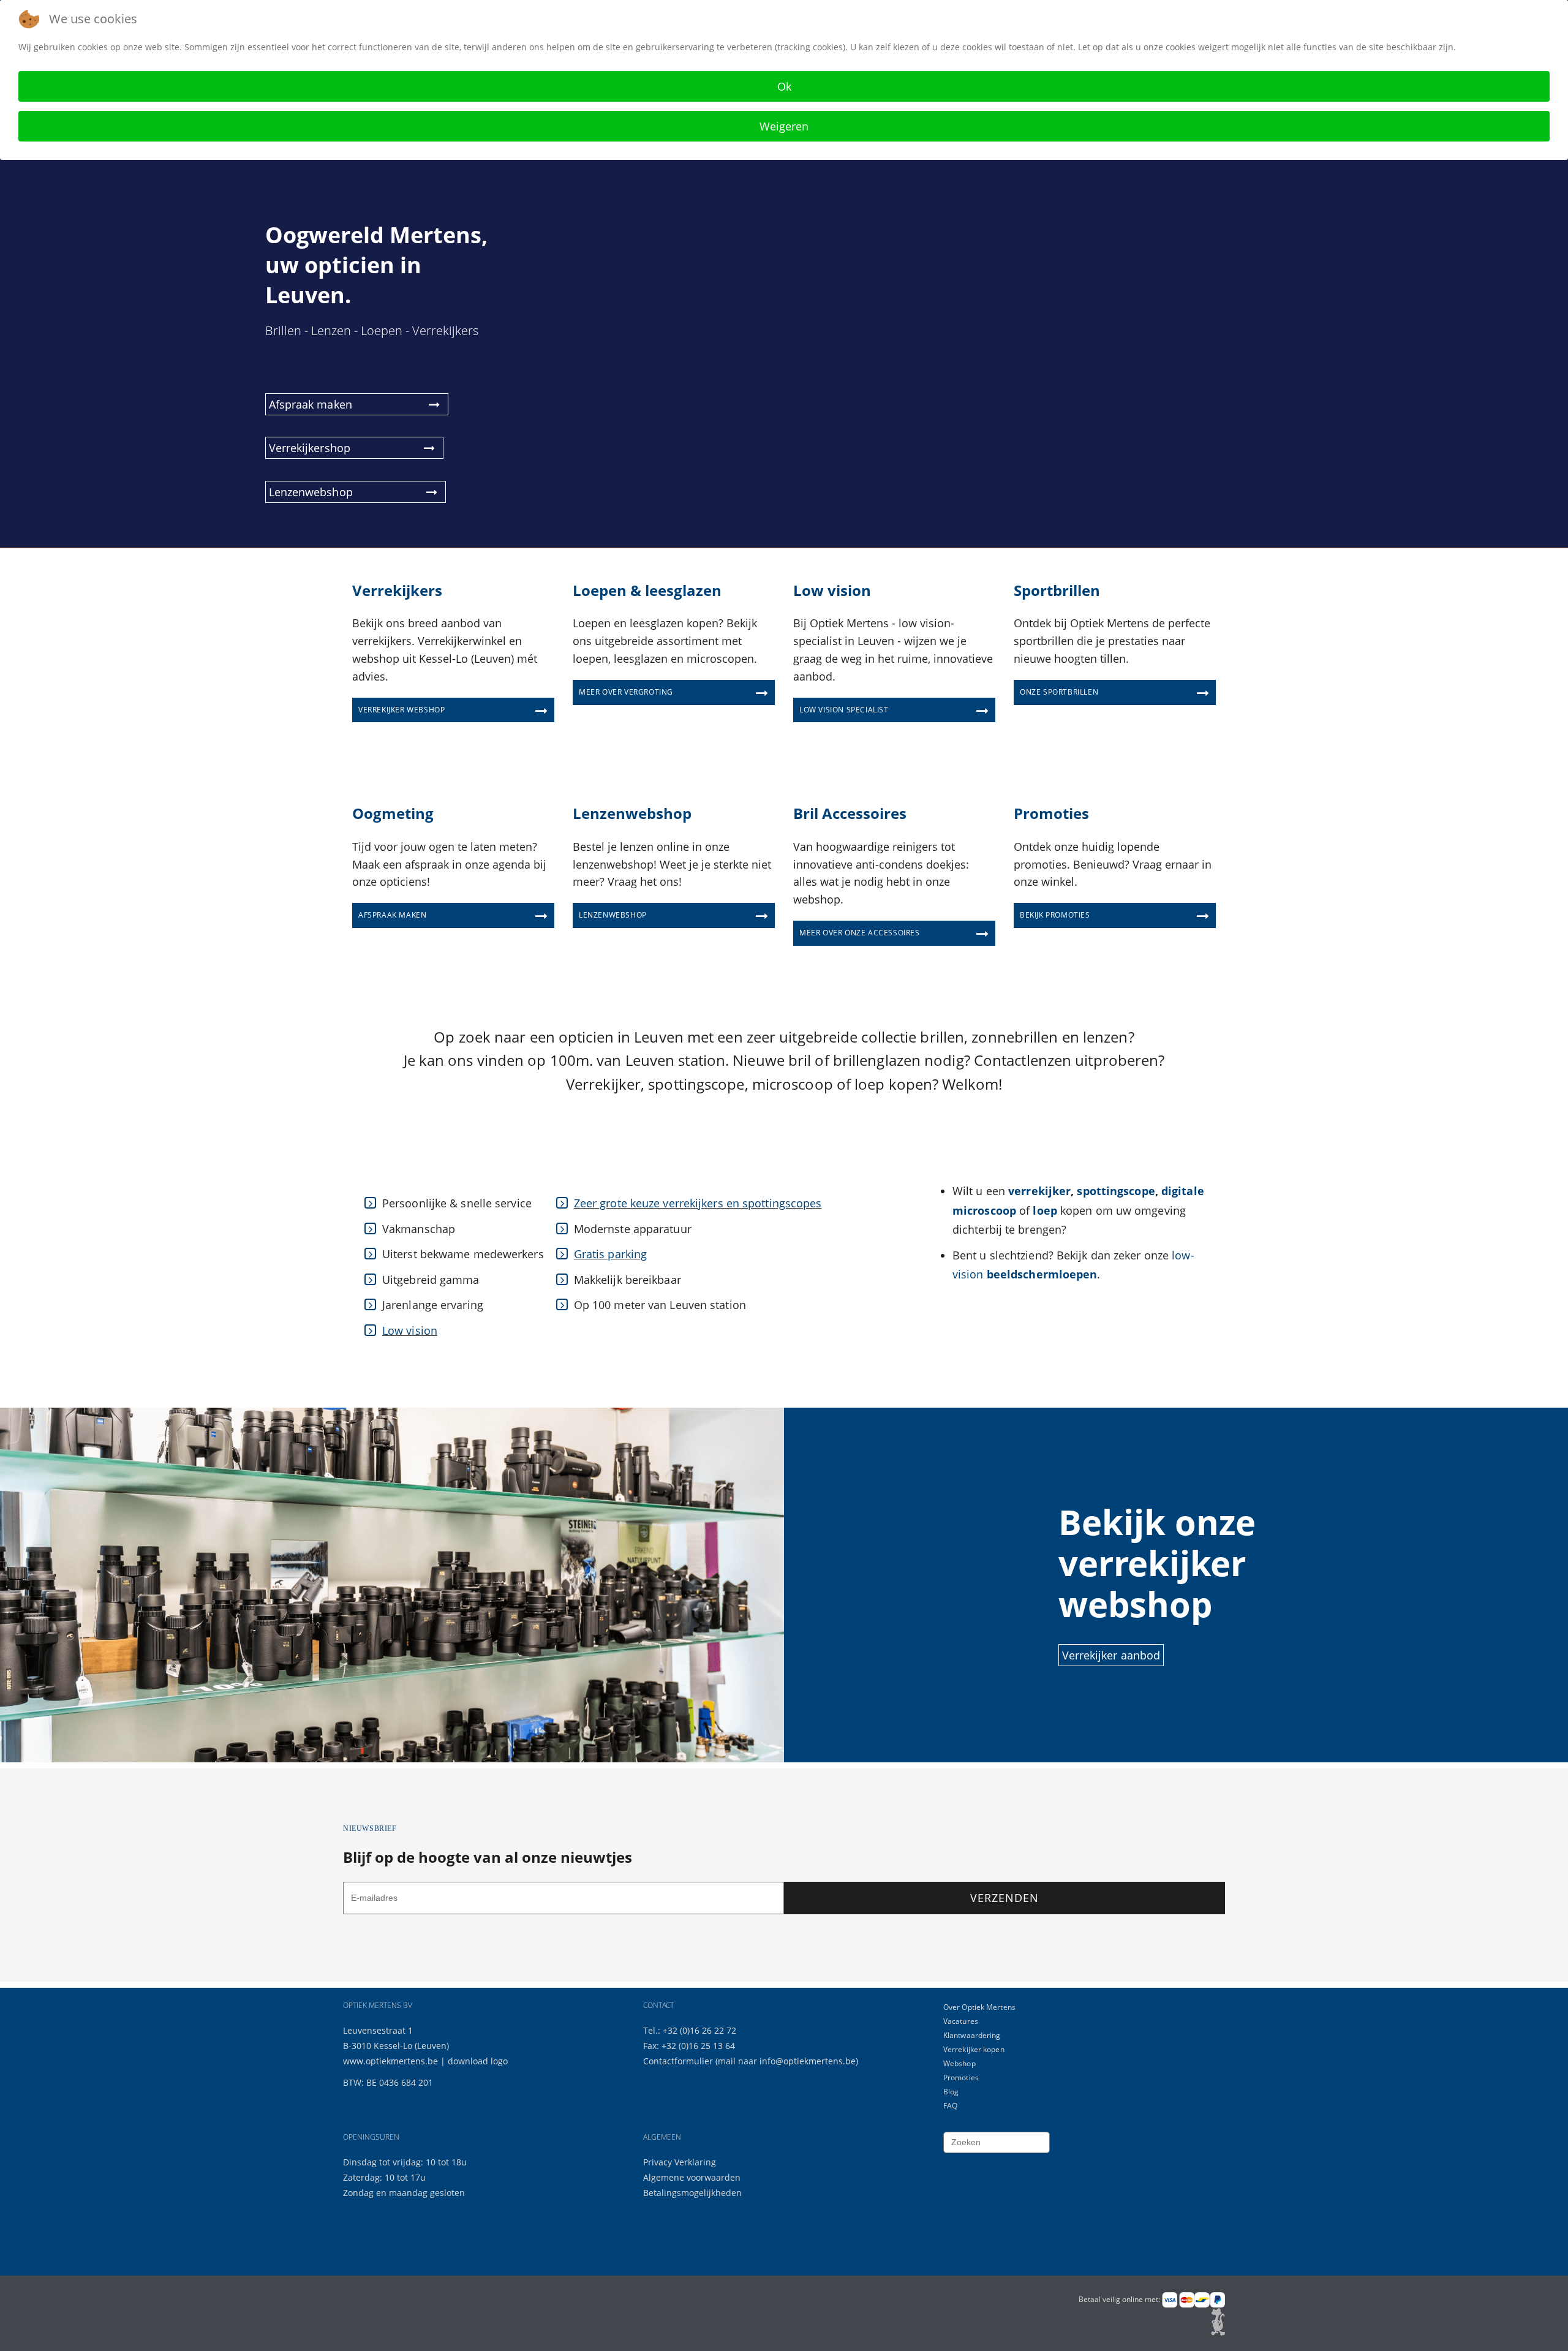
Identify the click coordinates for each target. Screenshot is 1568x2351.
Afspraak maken (312, 404)
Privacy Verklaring (680, 2162)
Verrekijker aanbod (1111, 1655)
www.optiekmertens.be (390, 2061)
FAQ (950, 2106)
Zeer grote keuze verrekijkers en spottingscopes (698, 1203)
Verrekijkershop (310, 448)
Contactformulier (679, 2061)
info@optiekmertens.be (808, 2061)
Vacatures (961, 2021)
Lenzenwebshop (311, 492)
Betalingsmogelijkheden (692, 2193)
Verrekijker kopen (974, 2049)
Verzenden (1004, 1898)
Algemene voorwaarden (692, 2177)
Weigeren (784, 126)
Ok (784, 86)
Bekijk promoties (1055, 915)
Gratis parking (610, 1254)
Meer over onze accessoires (860, 933)
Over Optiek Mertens (979, 2007)
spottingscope (1116, 1191)
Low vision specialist (844, 710)
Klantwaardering (972, 2035)
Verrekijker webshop (401, 710)
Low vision (410, 1330)
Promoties (961, 2077)
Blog (951, 2092)
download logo (478, 2061)
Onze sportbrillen (1059, 692)
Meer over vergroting (626, 692)
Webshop (959, 2063)
